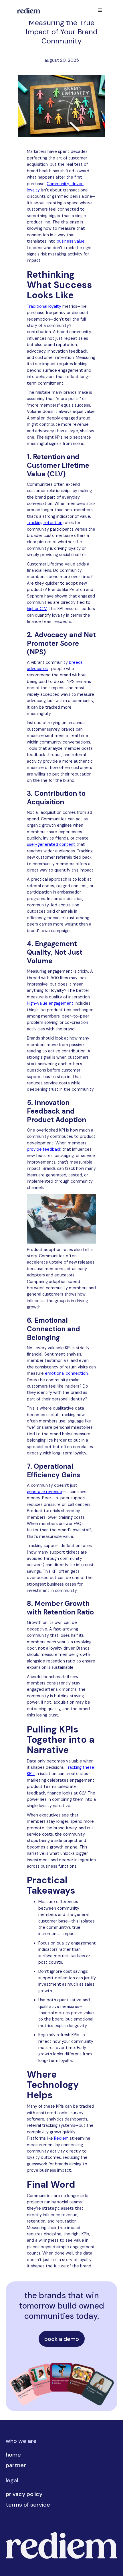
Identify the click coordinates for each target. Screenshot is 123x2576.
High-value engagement (50, 1003)
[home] (27, 10)
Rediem (61, 2138)
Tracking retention (45, 523)
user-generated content (52, 844)
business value (71, 241)
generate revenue (44, 1492)
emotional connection (66, 1373)
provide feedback (44, 1149)
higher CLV (37, 609)
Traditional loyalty (44, 306)
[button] (100, 10)
